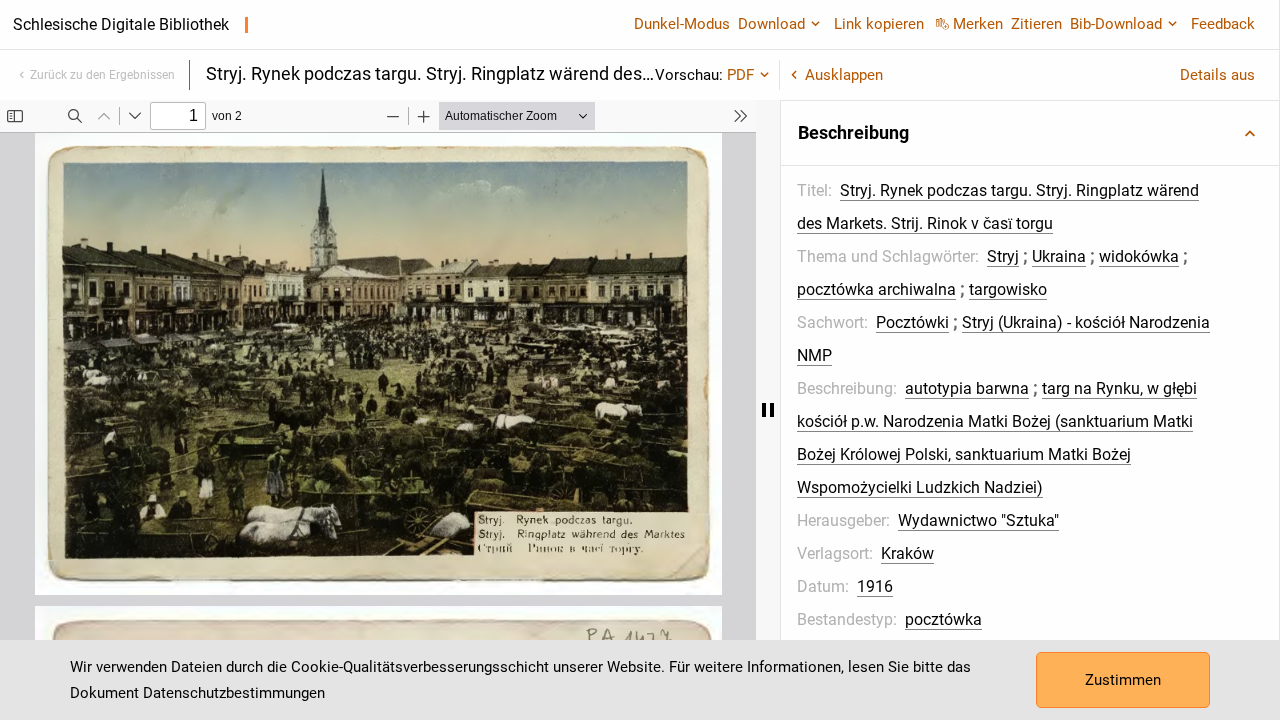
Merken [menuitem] (978, 24)
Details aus (1217, 75)
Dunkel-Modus (682, 24)
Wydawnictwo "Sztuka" (978, 520)
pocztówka (943, 619)
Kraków (907, 553)
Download (771, 24)
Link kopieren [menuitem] (879, 24)
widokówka (1139, 256)
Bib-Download (1116, 24)
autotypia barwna (967, 388)
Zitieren (1036, 24)
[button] (1030, 133)
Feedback (1223, 24)
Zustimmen (1123, 680)
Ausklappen (844, 75)
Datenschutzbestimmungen (234, 693)
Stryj (1003, 256)
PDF (740, 75)
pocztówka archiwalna (876, 289)
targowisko (1008, 289)
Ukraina (1059, 256)
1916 (875, 586)
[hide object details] (768, 410)
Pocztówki (912, 322)
